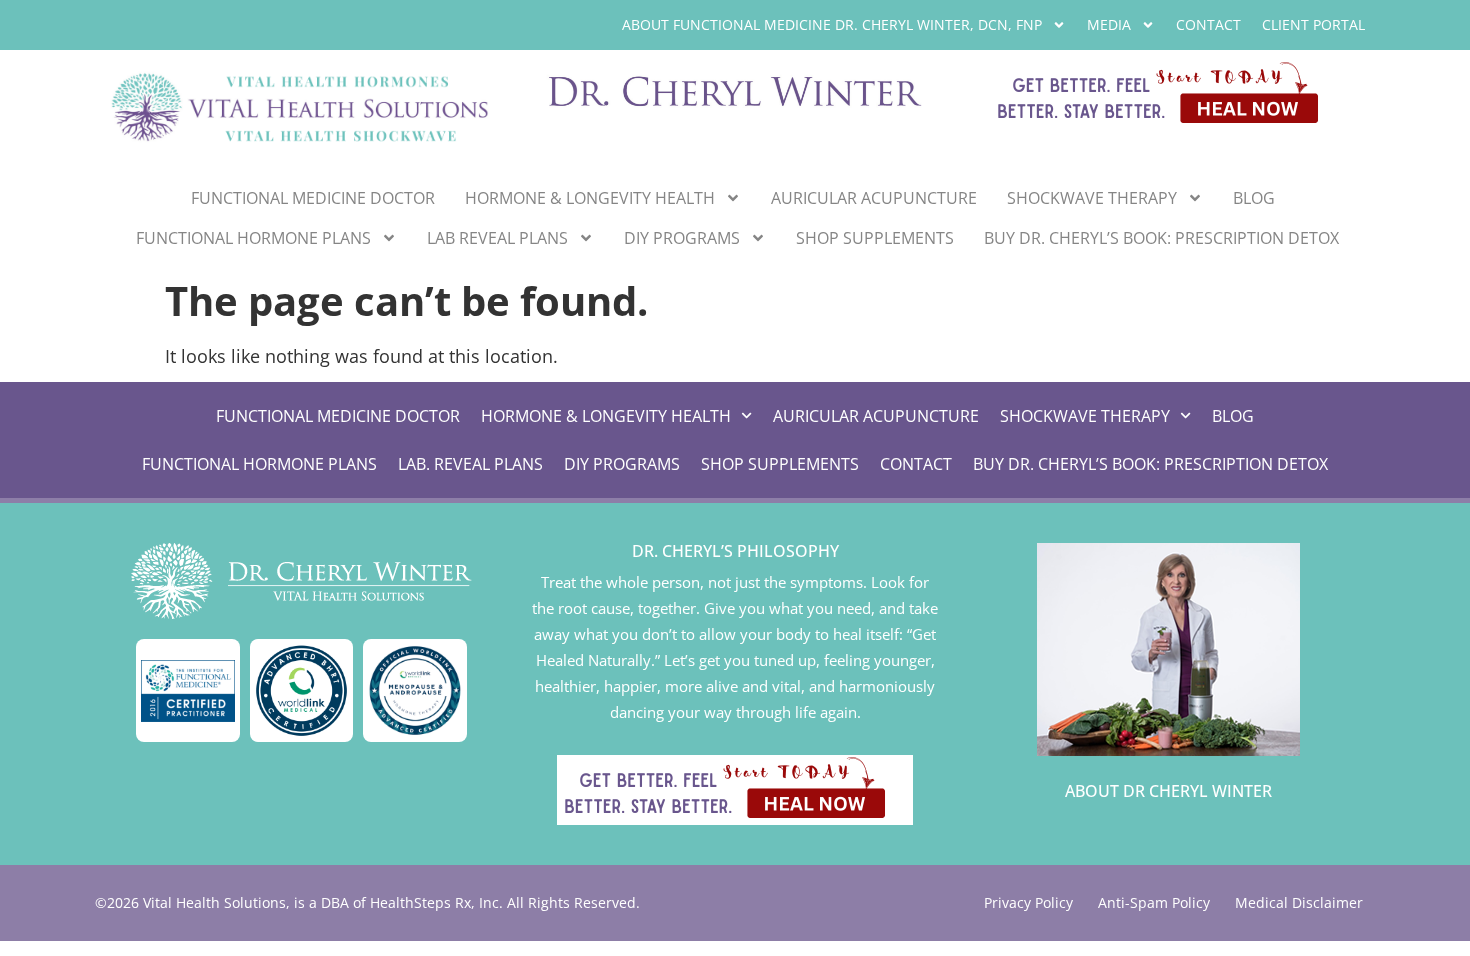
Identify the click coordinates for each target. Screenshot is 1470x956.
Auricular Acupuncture (874, 198)
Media (1109, 24)
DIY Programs (682, 238)
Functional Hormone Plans (253, 238)
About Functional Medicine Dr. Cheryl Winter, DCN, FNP (832, 24)
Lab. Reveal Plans (470, 464)
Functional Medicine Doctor (313, 198)
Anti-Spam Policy (1154, 902)
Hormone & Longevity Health (590, 198)
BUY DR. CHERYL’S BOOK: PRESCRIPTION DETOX (1161, 238)
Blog (1254, 198)
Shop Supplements (875, 238)
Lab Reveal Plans (497, 238)
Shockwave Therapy (1092, 198)
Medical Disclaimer (1299, 902)
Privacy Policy (1028, 902)
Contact (1208, 24)
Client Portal (1313, 24)
